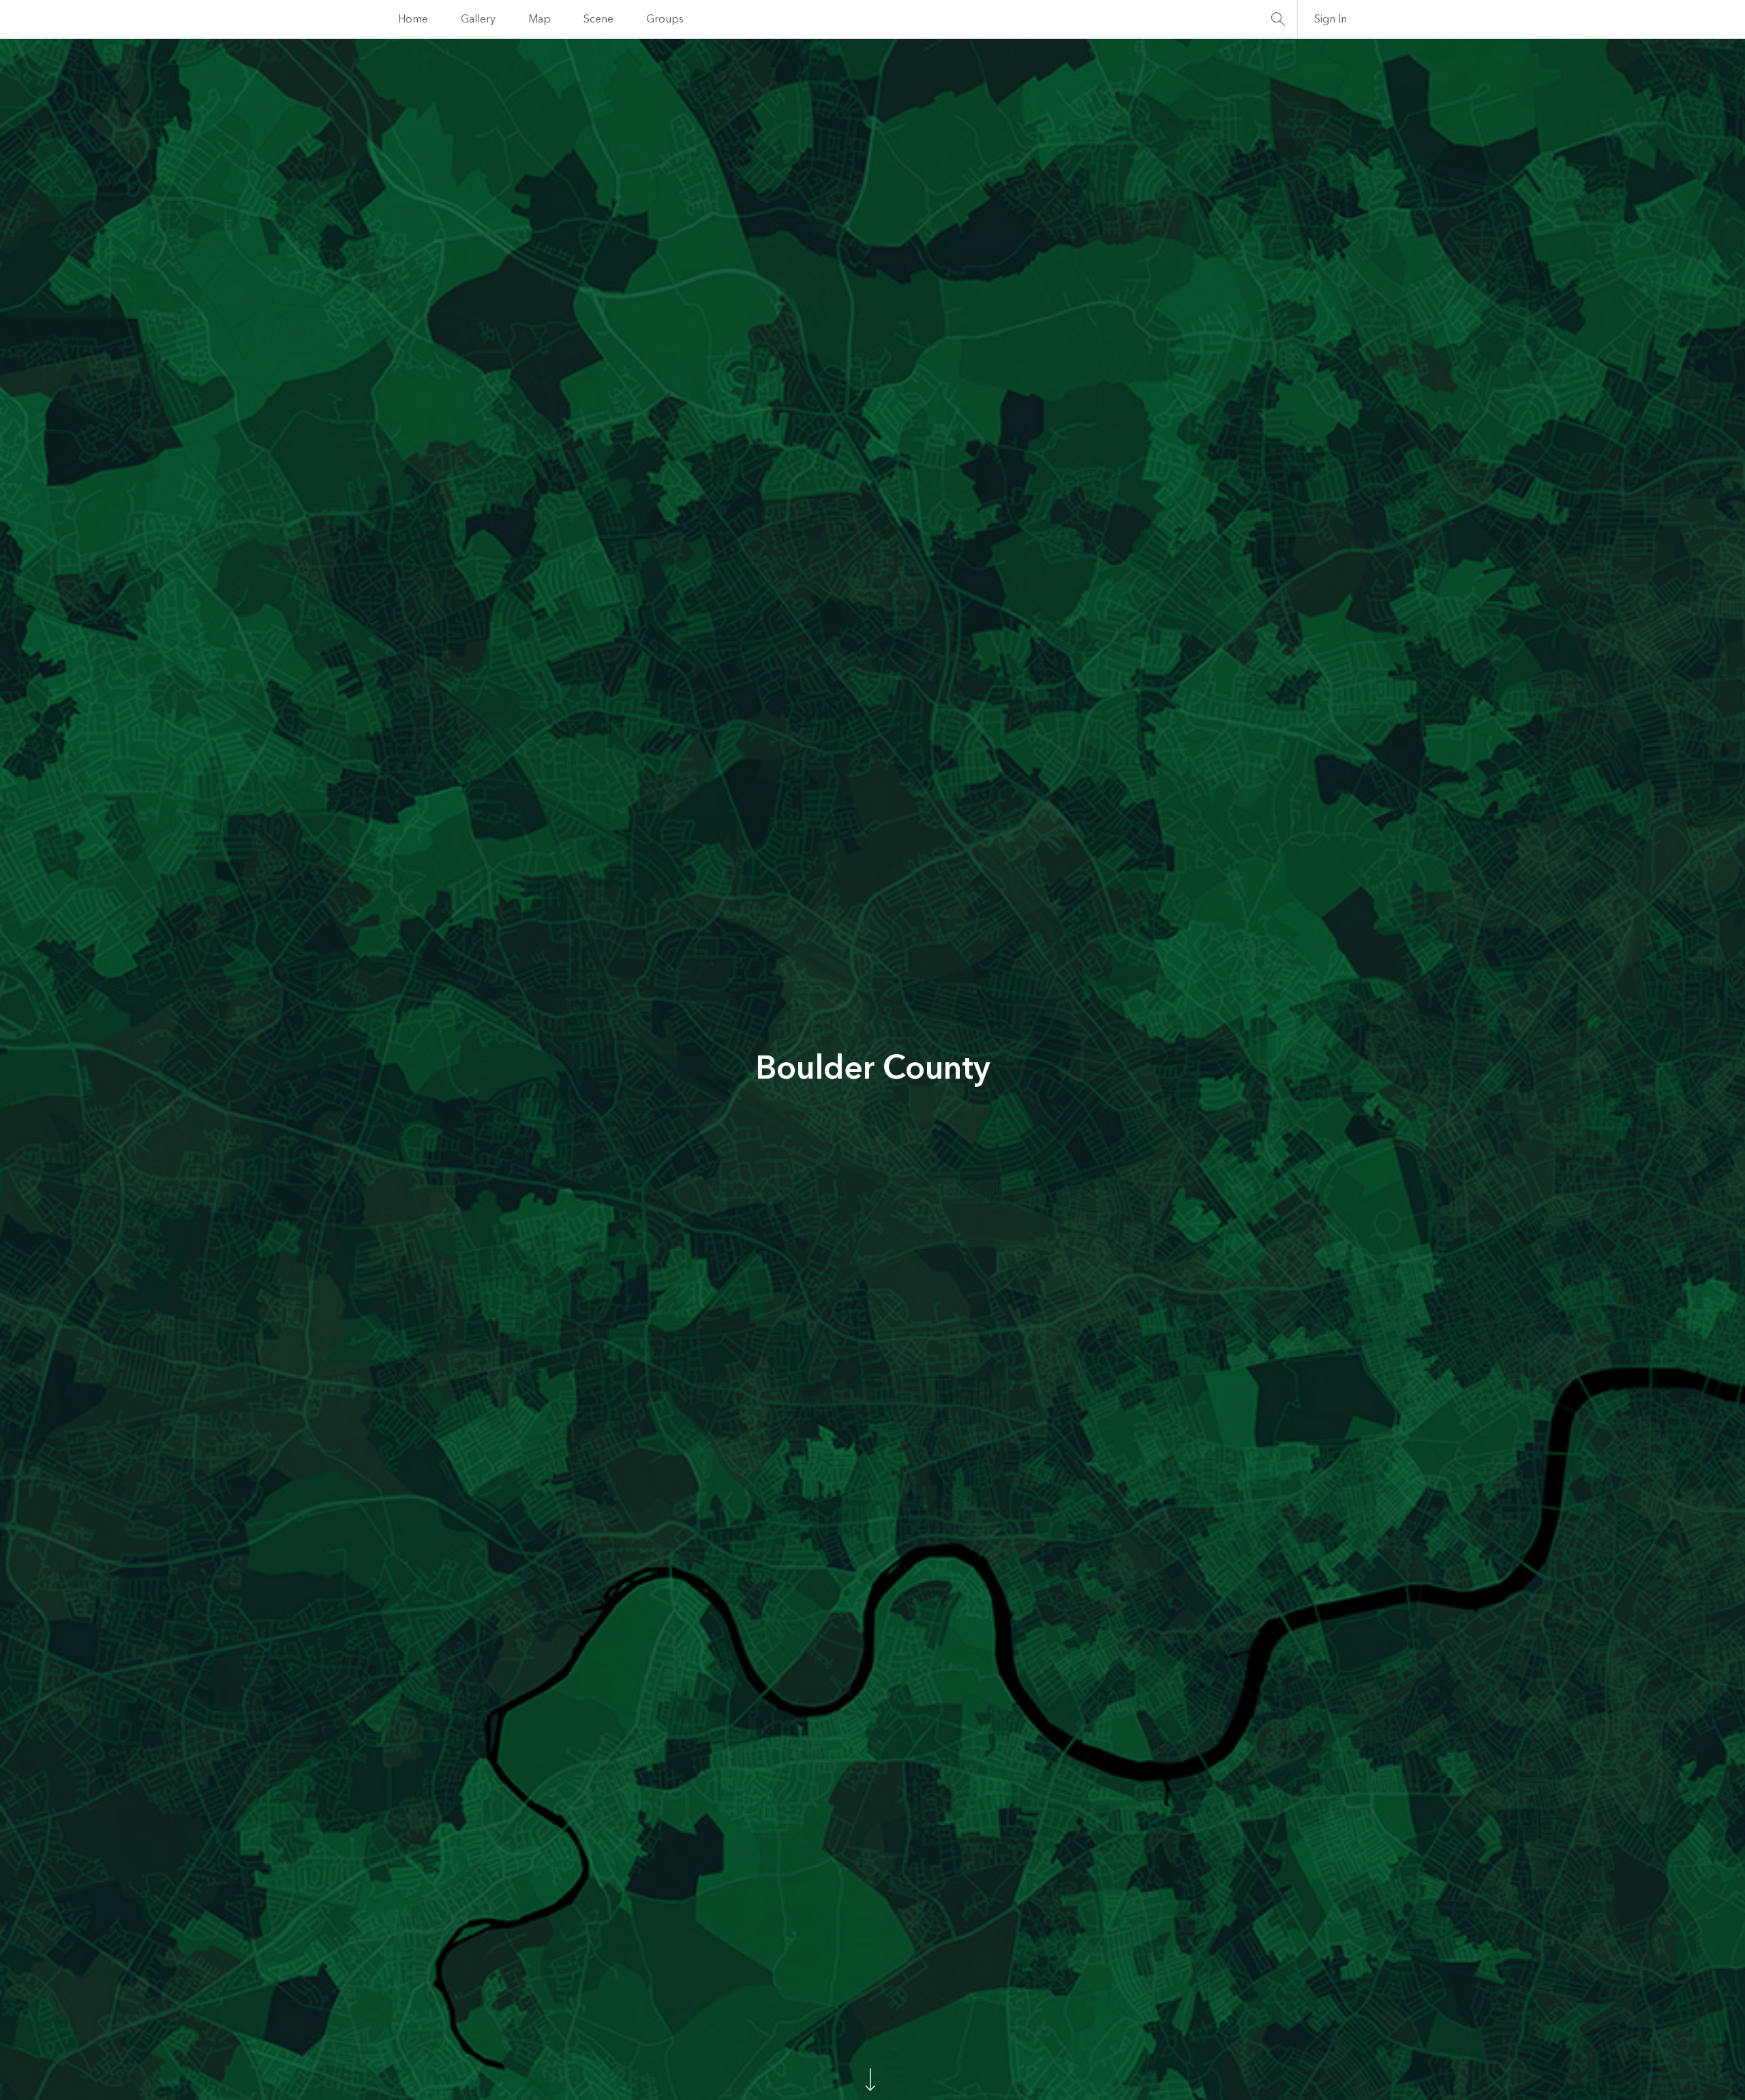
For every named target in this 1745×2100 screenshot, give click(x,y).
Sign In (1331, 19)
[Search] (1278, 19)
